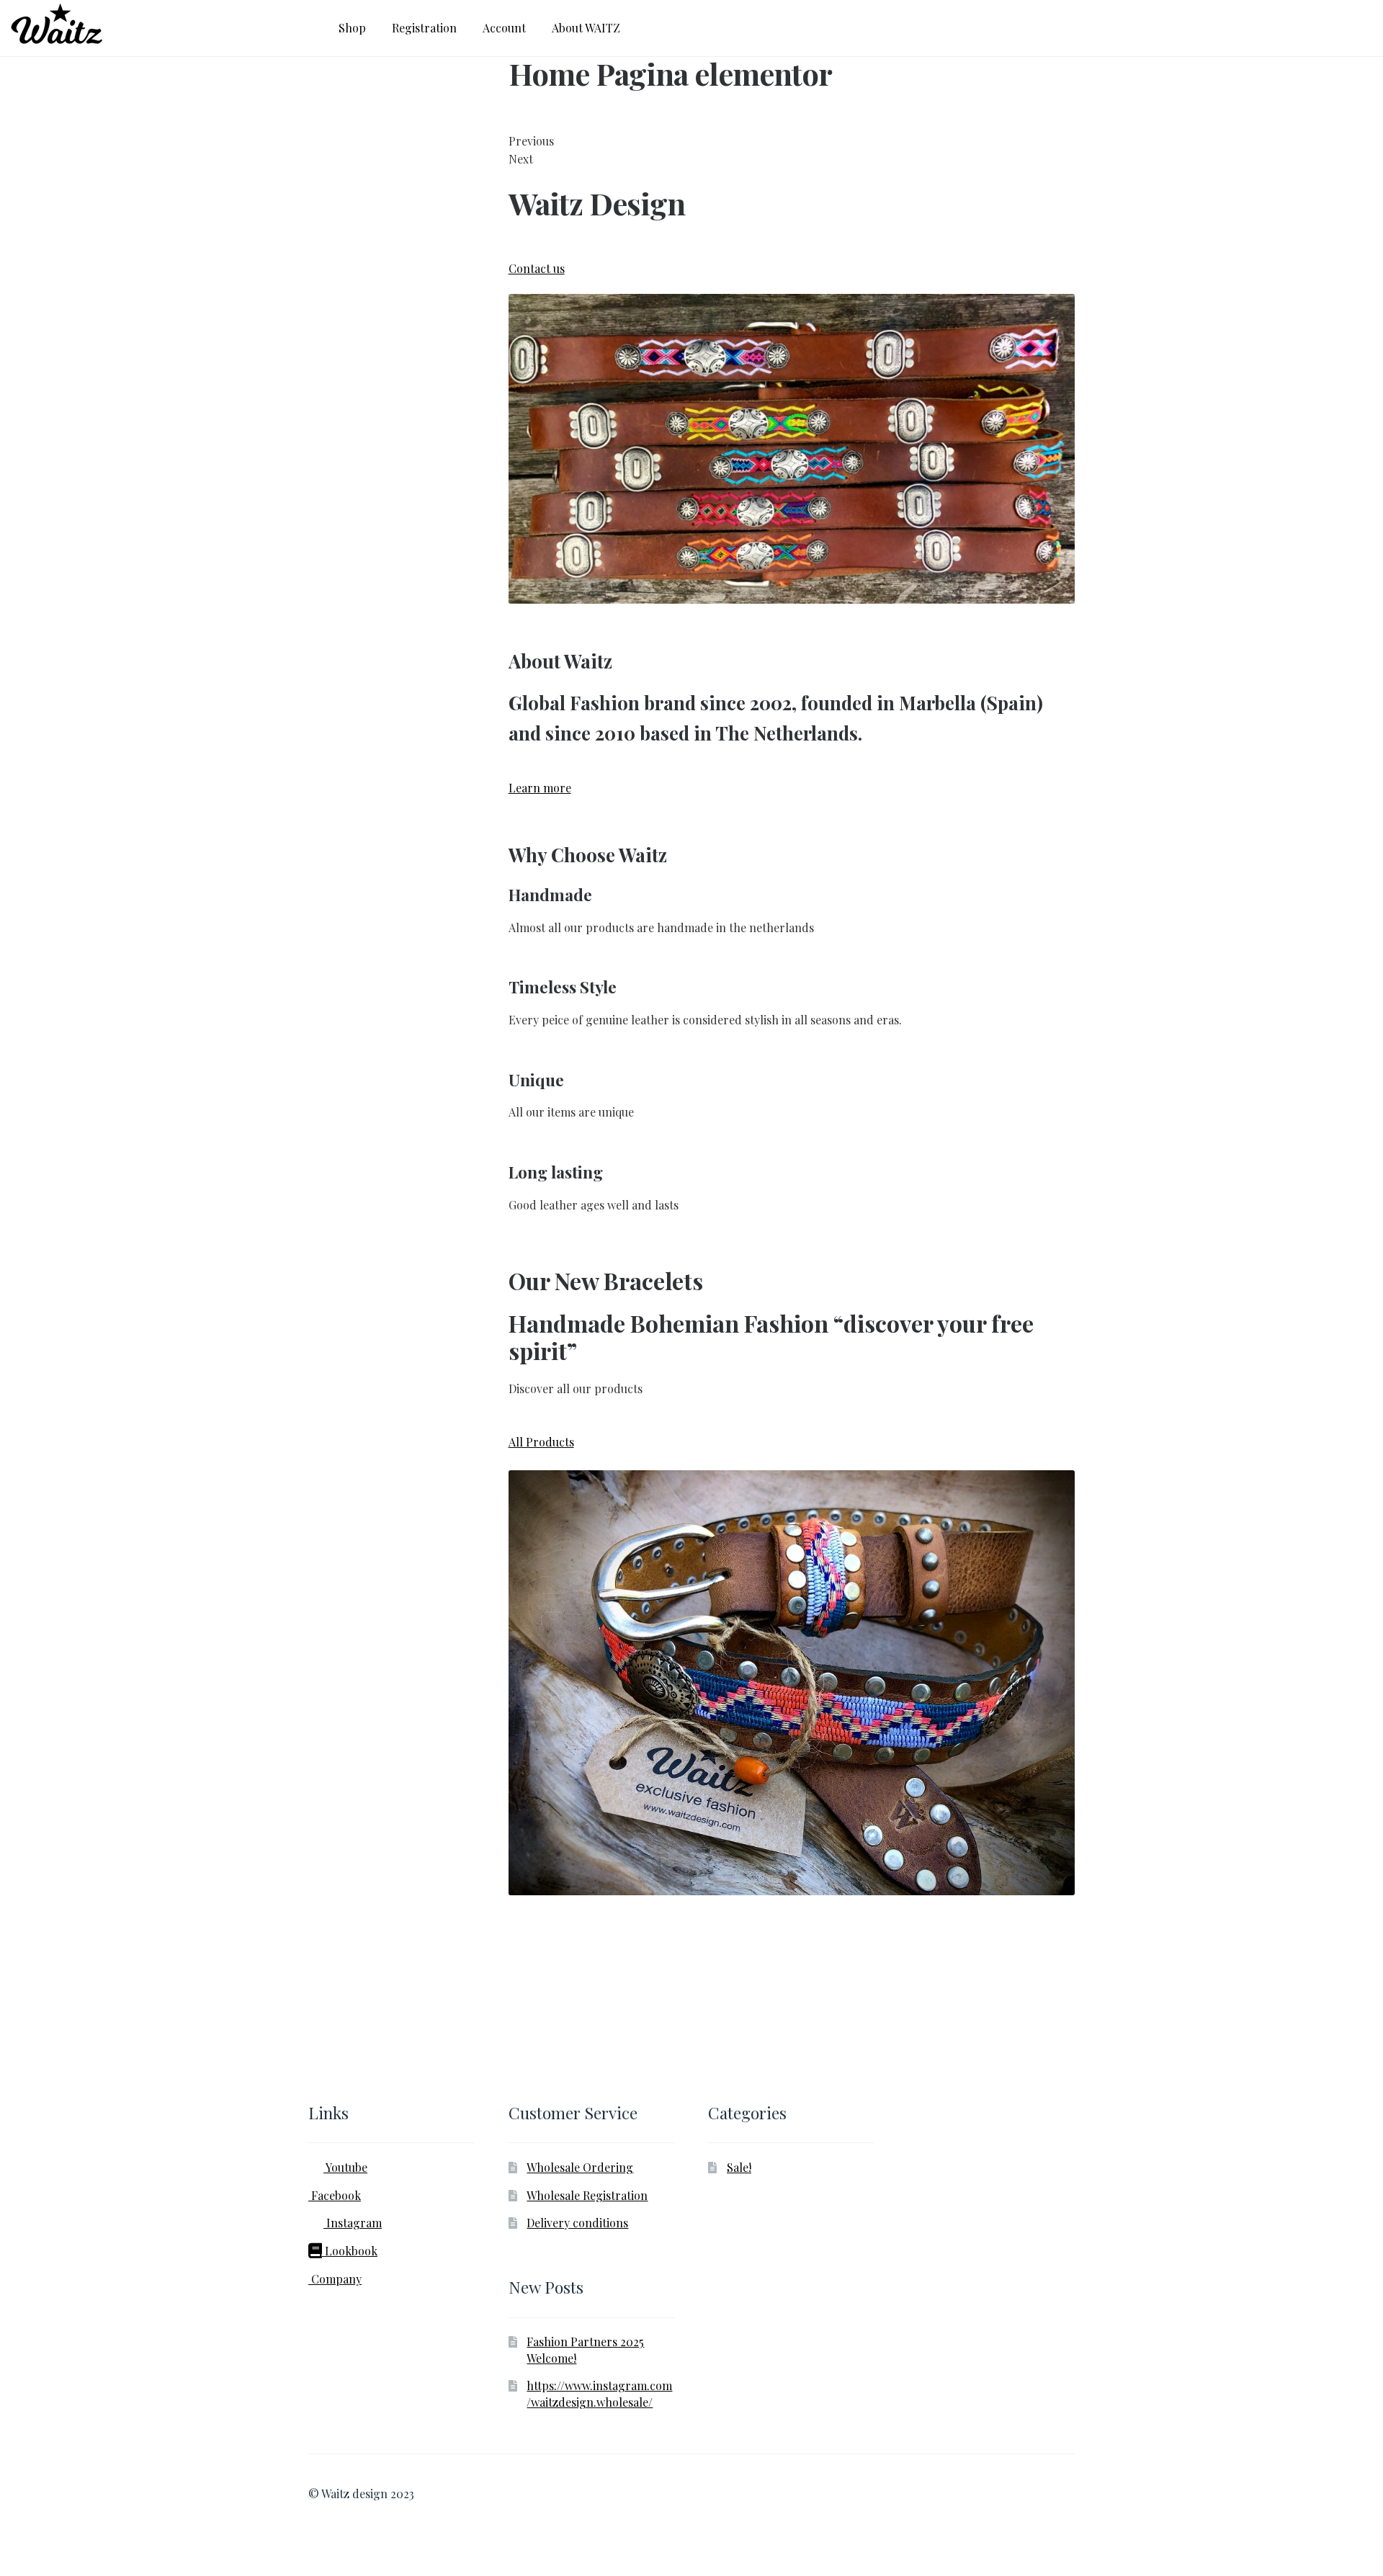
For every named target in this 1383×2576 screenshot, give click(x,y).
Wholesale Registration (587, 2195)
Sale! (739, 2167)
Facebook (335, 2195)
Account (504, 28)
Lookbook (350, 2251)
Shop (352, 28)
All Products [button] (541, 1442)
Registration (424, 28)
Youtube (345, 2167)
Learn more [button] (540, 788)
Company (335, 2279)
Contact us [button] (537, 268)
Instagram (353, 2223)
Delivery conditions (577, 2223)
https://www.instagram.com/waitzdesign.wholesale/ (599, 2394)
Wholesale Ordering (580, 2167)
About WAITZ (586, 28)
